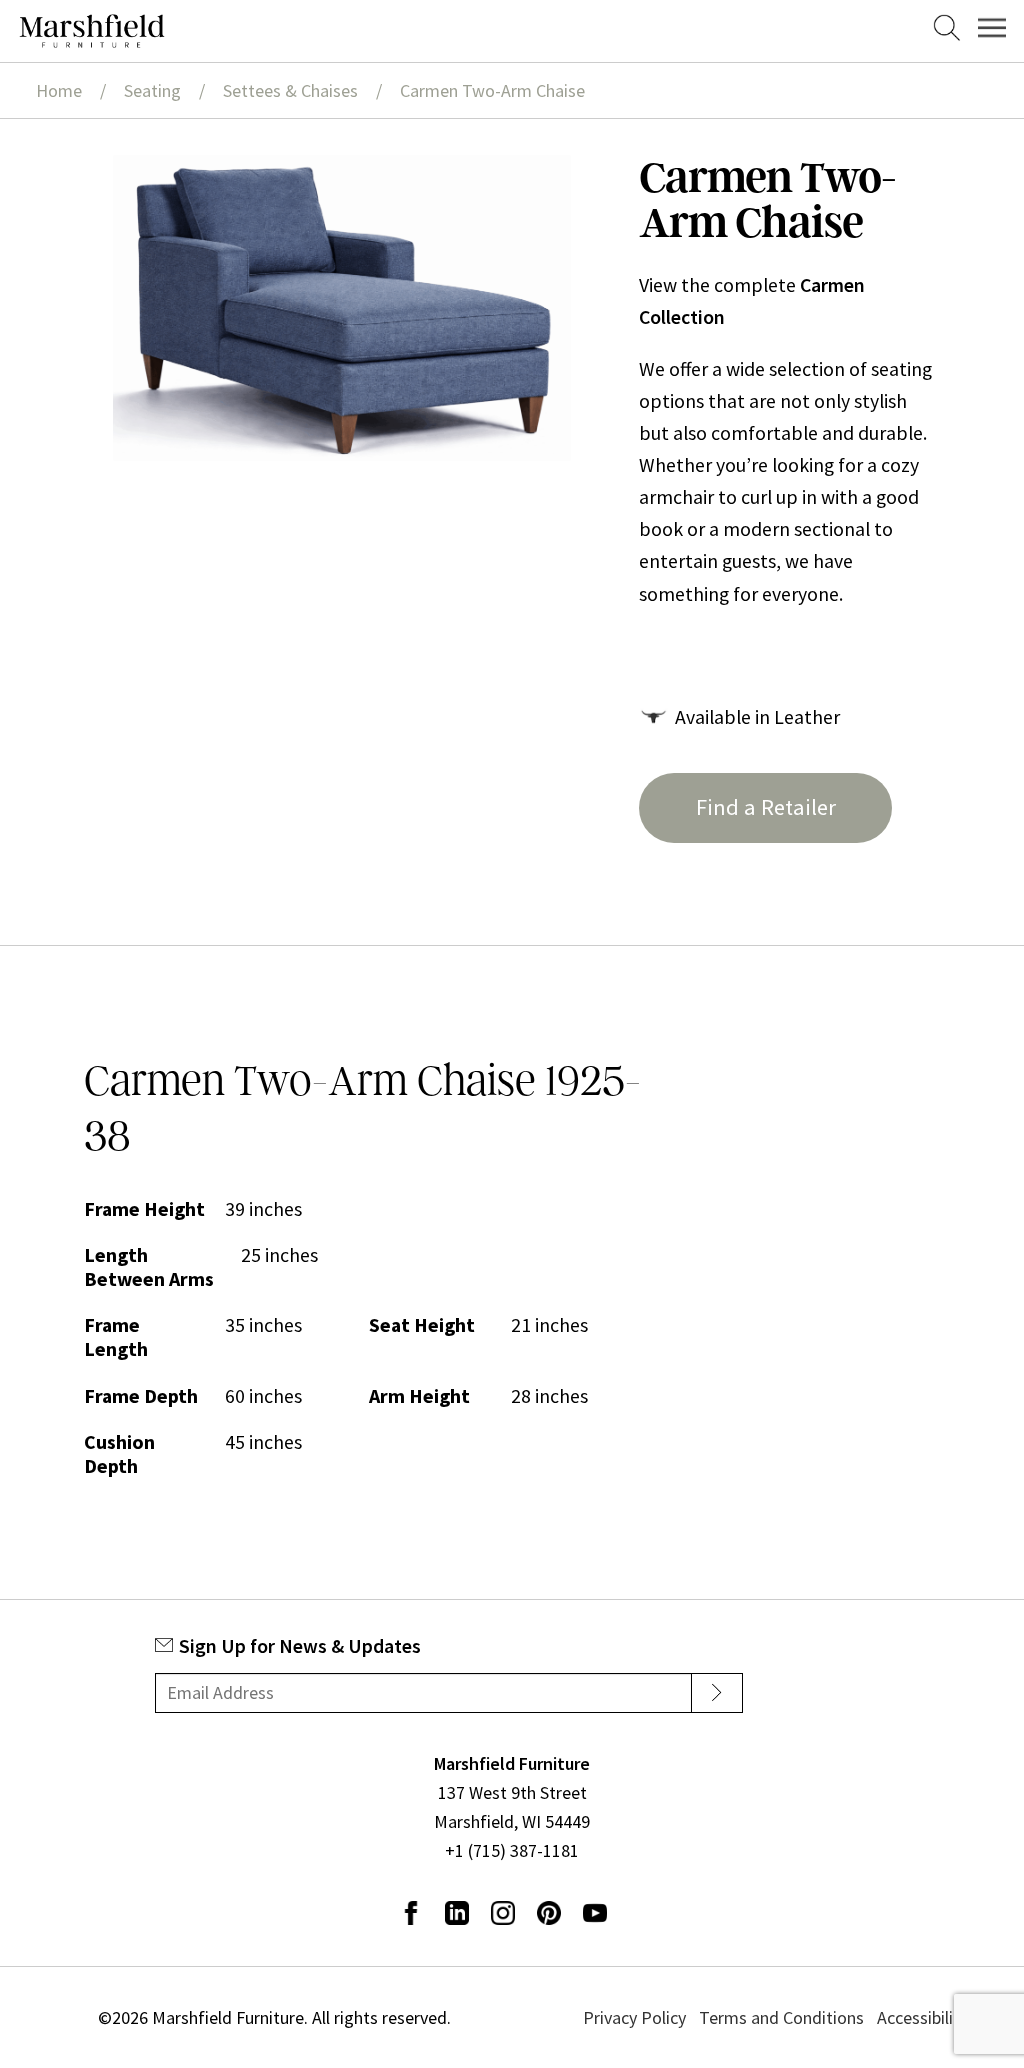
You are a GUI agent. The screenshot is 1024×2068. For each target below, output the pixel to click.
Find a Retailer (766, 807)
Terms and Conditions (781, 2017)
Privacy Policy (634, 2017)
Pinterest (549, 1913)
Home (59, 90)
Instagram (503, 1913)
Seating (152, 90)
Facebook (411, 1913)
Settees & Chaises (290, 90)
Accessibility (922, 2017)
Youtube (595, 1913)
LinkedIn (457, 1913)
